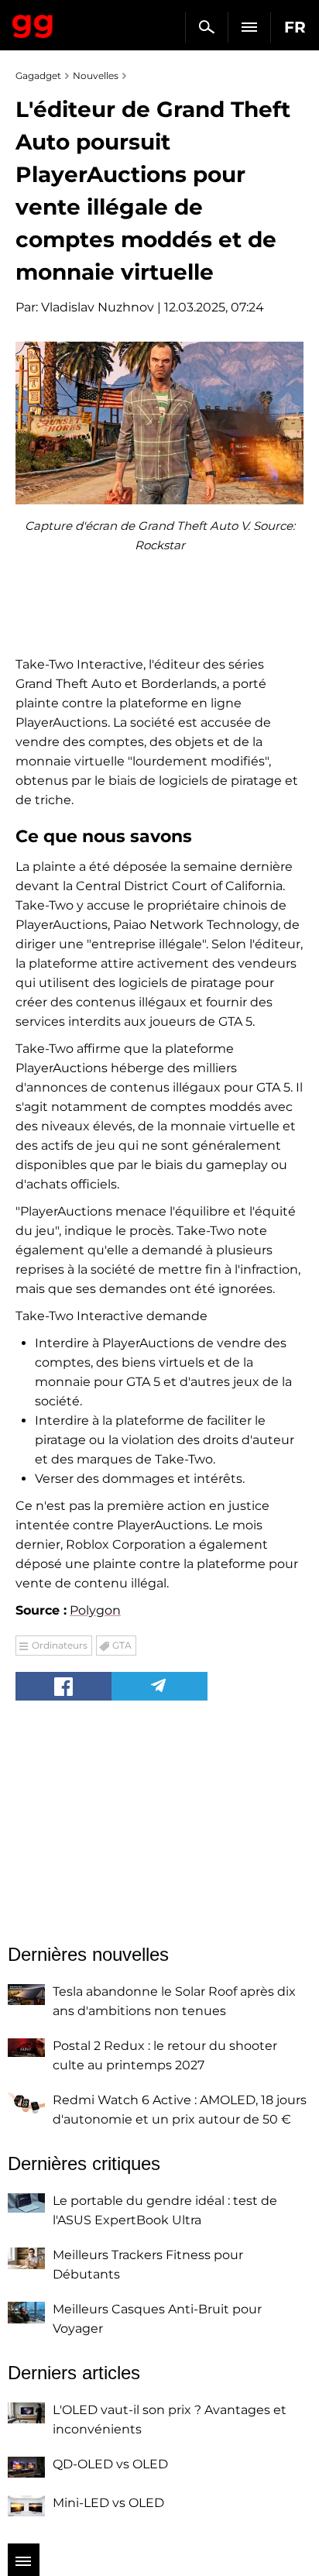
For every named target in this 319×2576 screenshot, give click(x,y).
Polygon (95, 1610)
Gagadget (33, 23)
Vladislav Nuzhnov (98, 307)
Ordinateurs (60, 1645)
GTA (122, 1645)
